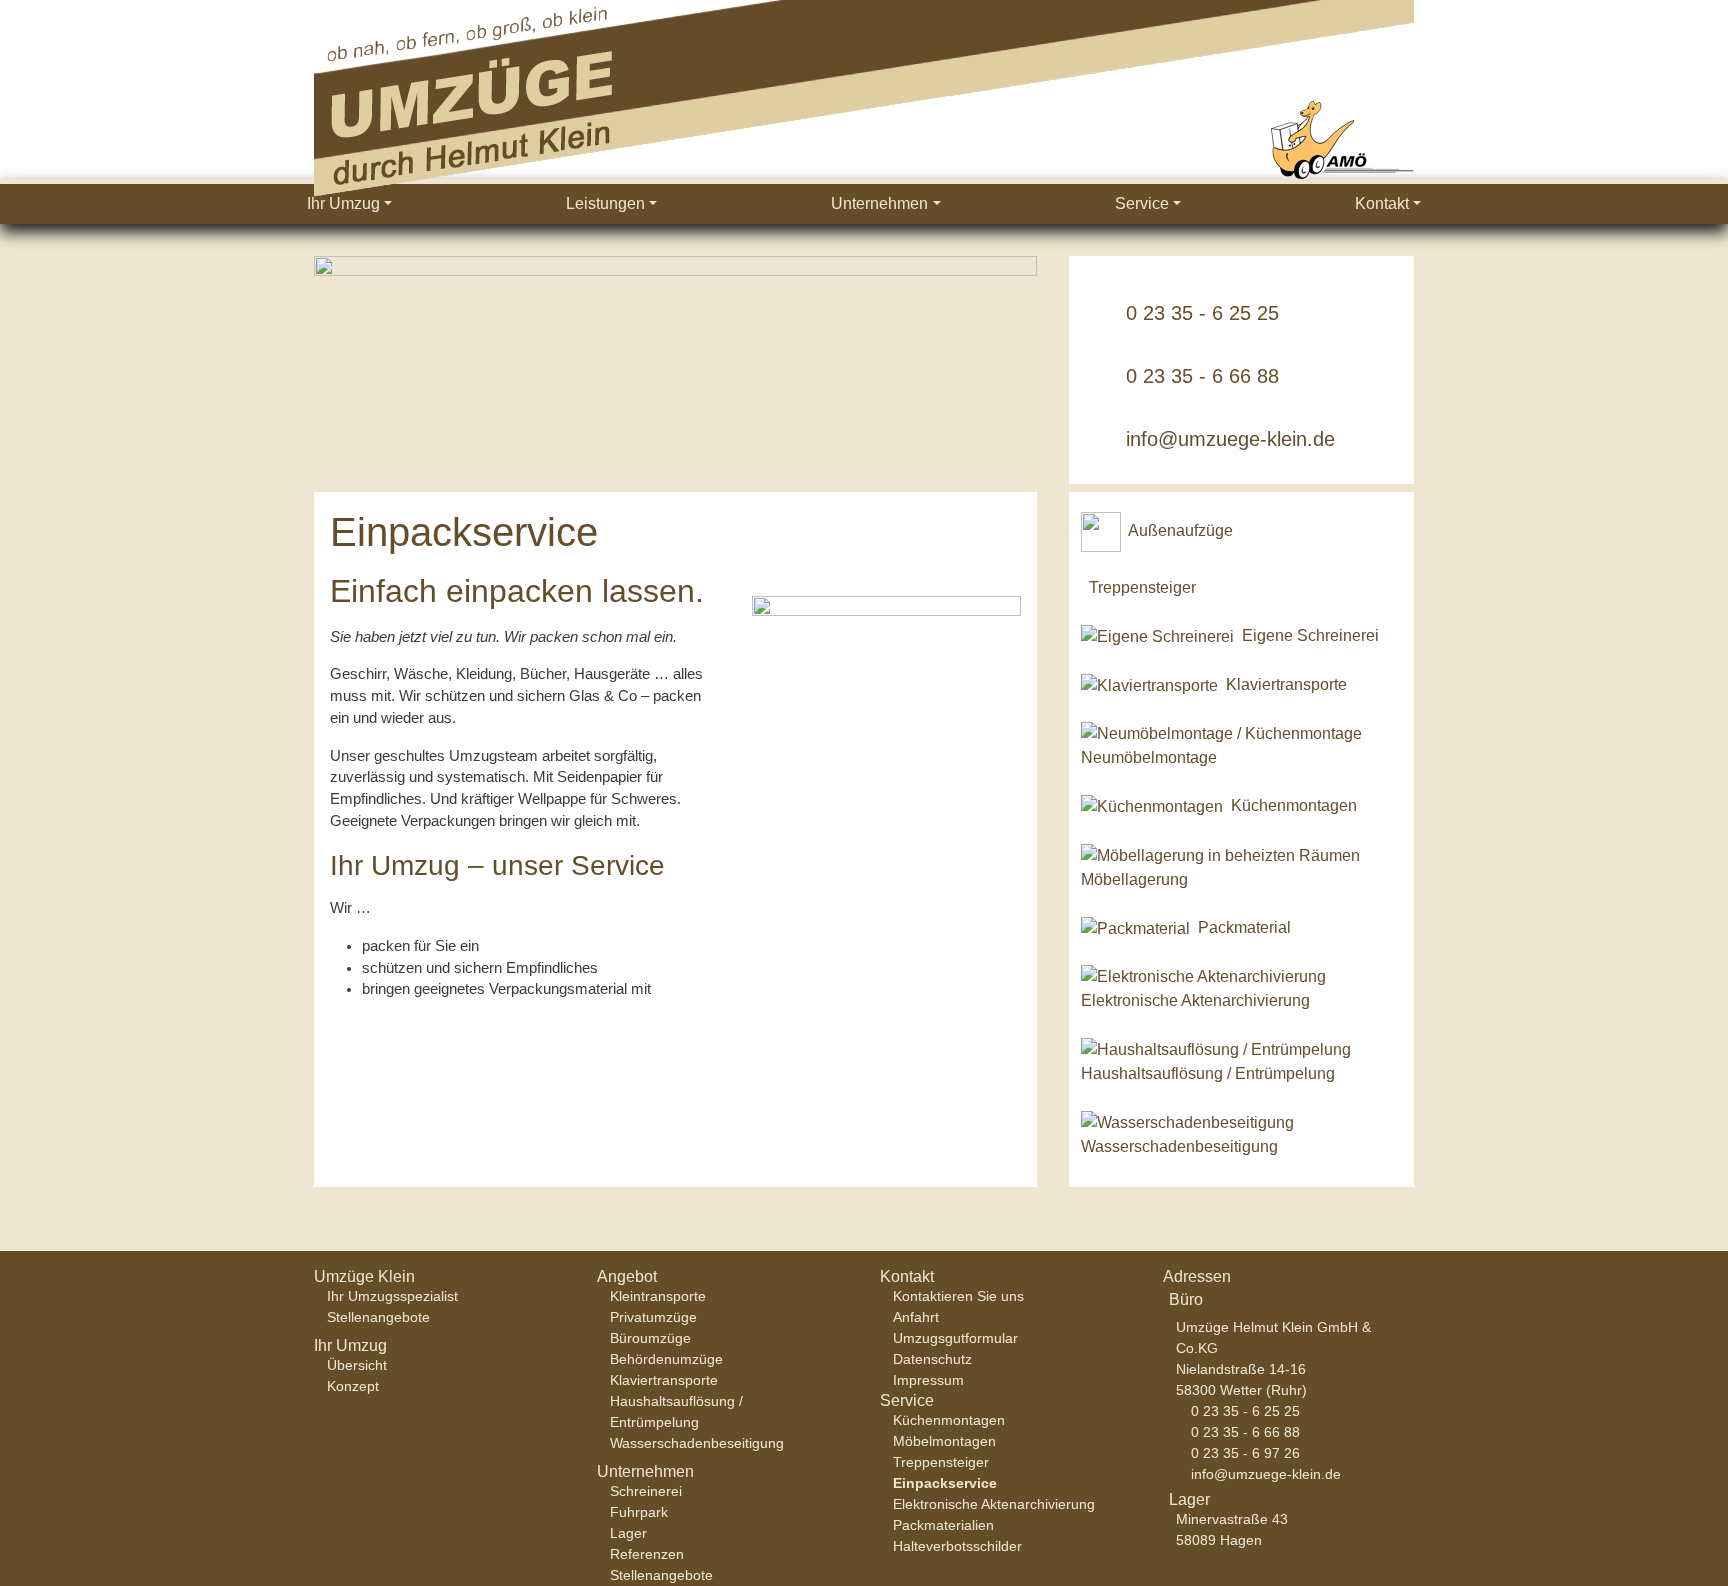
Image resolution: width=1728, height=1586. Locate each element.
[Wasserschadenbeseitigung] (1187, 1121)
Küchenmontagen (1294, 805)
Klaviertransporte (1286, 684)
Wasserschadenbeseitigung (1179, 1146)
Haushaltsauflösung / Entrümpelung (1208, 1073)
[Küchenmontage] (1152, 805)
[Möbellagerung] (1220, 854)
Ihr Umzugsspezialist (392, 1296)
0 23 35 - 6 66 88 (1202, 376)
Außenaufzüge (1180, 530)
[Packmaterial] (1135, 927)
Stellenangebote (378, 1317)
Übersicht (357, 1365)
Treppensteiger (1142, 587)
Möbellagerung (1134, 879)
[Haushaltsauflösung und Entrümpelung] (1216, 1048)
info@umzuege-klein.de (1230, 439)
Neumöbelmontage (1149, 757)
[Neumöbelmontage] (1221, 733)
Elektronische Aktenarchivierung (1195, 1000)
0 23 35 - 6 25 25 (1202, 313)
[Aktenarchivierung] (1203, 976)
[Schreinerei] (1157, 635)
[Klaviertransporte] (1149, 684)
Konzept (353, 1386)
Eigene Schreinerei (1310, 635)
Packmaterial (1244, 927)
